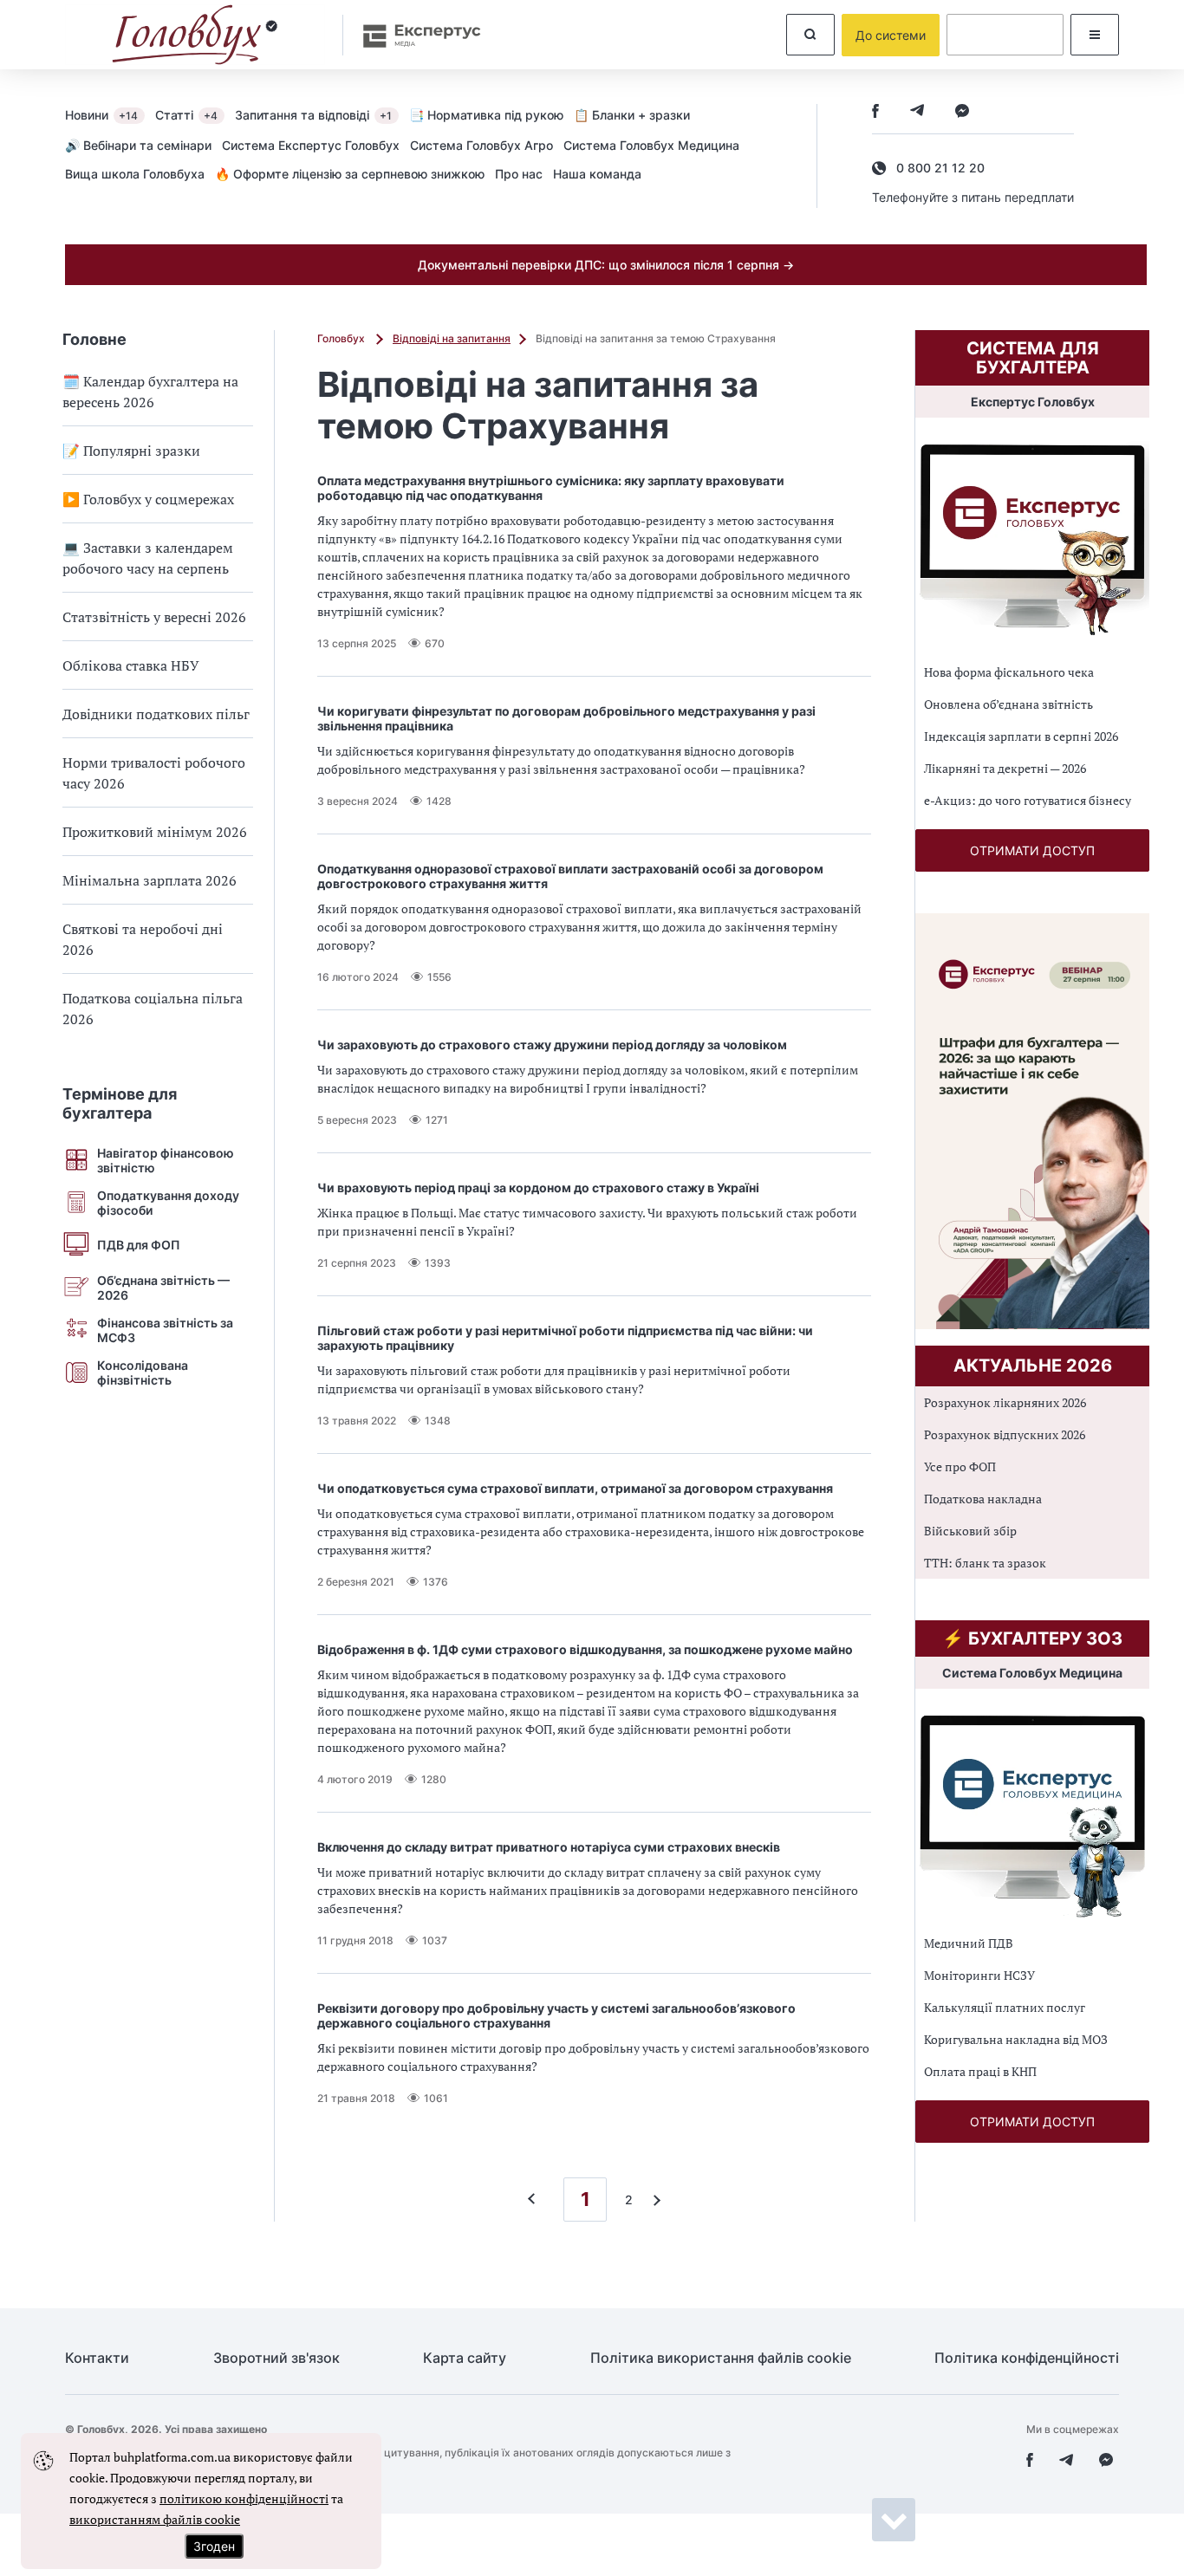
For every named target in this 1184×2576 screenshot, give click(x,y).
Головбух (342, 338)
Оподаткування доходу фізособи (168, 1203)
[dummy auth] (1005, 35)
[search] (810, 35)
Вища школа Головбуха (135, 174)
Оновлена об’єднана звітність (1008, 704)
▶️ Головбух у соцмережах (148, 499)
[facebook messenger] (962, 112)
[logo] (195, 35)
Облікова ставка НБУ (131, 665)
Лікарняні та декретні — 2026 (1005, 768)
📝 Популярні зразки (131, 451)
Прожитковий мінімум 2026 (155, 832)
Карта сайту (465, 2358)
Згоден (214, 2546)
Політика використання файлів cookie (721, 2358)
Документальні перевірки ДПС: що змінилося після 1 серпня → (606, 265)
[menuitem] (110, 114)
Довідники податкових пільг (156, 714)
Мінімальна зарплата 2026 (150, 880)
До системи (891, 35)
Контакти (97, 2358)
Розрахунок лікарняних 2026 (1005, 1402)
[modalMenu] (1095, 35)
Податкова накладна (983, 1499)
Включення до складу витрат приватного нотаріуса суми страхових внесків (549, 1847)
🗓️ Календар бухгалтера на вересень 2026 (150, 392)
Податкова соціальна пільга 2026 (153, 1009)
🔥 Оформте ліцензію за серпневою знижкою (350, 174)
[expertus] (413, 35)
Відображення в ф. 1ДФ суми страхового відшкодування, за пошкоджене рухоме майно (585, 1649)
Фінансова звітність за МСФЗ (165, 1330)
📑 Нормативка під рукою (486, 115)
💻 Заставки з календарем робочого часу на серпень (148, 558)
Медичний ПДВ (969, 1943)
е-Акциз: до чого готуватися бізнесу (1028, 800)
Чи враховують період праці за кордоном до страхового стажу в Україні (538, 1187)
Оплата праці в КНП (980, 2071)
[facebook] (875, 112)
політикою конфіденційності (244, 2498)
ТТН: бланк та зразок (985, 1563)
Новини (101, 115)
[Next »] (653, 2200)
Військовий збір (970, 1531)
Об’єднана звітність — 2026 (163, 1288)
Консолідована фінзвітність (143, 1372)
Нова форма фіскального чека (1009, 672)
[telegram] (917, 112)
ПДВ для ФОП (139, 1245)
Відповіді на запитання (452, 338)
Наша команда (597, 174)
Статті (186, 115)
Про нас (519, 174)
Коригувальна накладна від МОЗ (1016, 2039)
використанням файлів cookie (155, 2519)
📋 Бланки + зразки (632, 115)
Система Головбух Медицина (651, 145)
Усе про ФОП (960, 1466)
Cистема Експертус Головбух (311, 145)
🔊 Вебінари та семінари (138, 145)
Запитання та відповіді (313, 115)
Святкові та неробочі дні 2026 (143, 939)
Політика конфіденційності (1027, 2358)
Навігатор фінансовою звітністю (166, 1160)
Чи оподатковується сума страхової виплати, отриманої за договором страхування (575, 1488)
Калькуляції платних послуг (1005, 2007)
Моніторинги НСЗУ (979, 1975)
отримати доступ (1032, 850)
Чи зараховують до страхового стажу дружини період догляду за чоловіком (552, 1045)
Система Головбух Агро (481, 145)
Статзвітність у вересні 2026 (154, 617)
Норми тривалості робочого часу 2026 (154, 773)
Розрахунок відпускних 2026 (1005, 1434)
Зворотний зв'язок (276, 2358)
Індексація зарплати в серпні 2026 (1021, 736)
